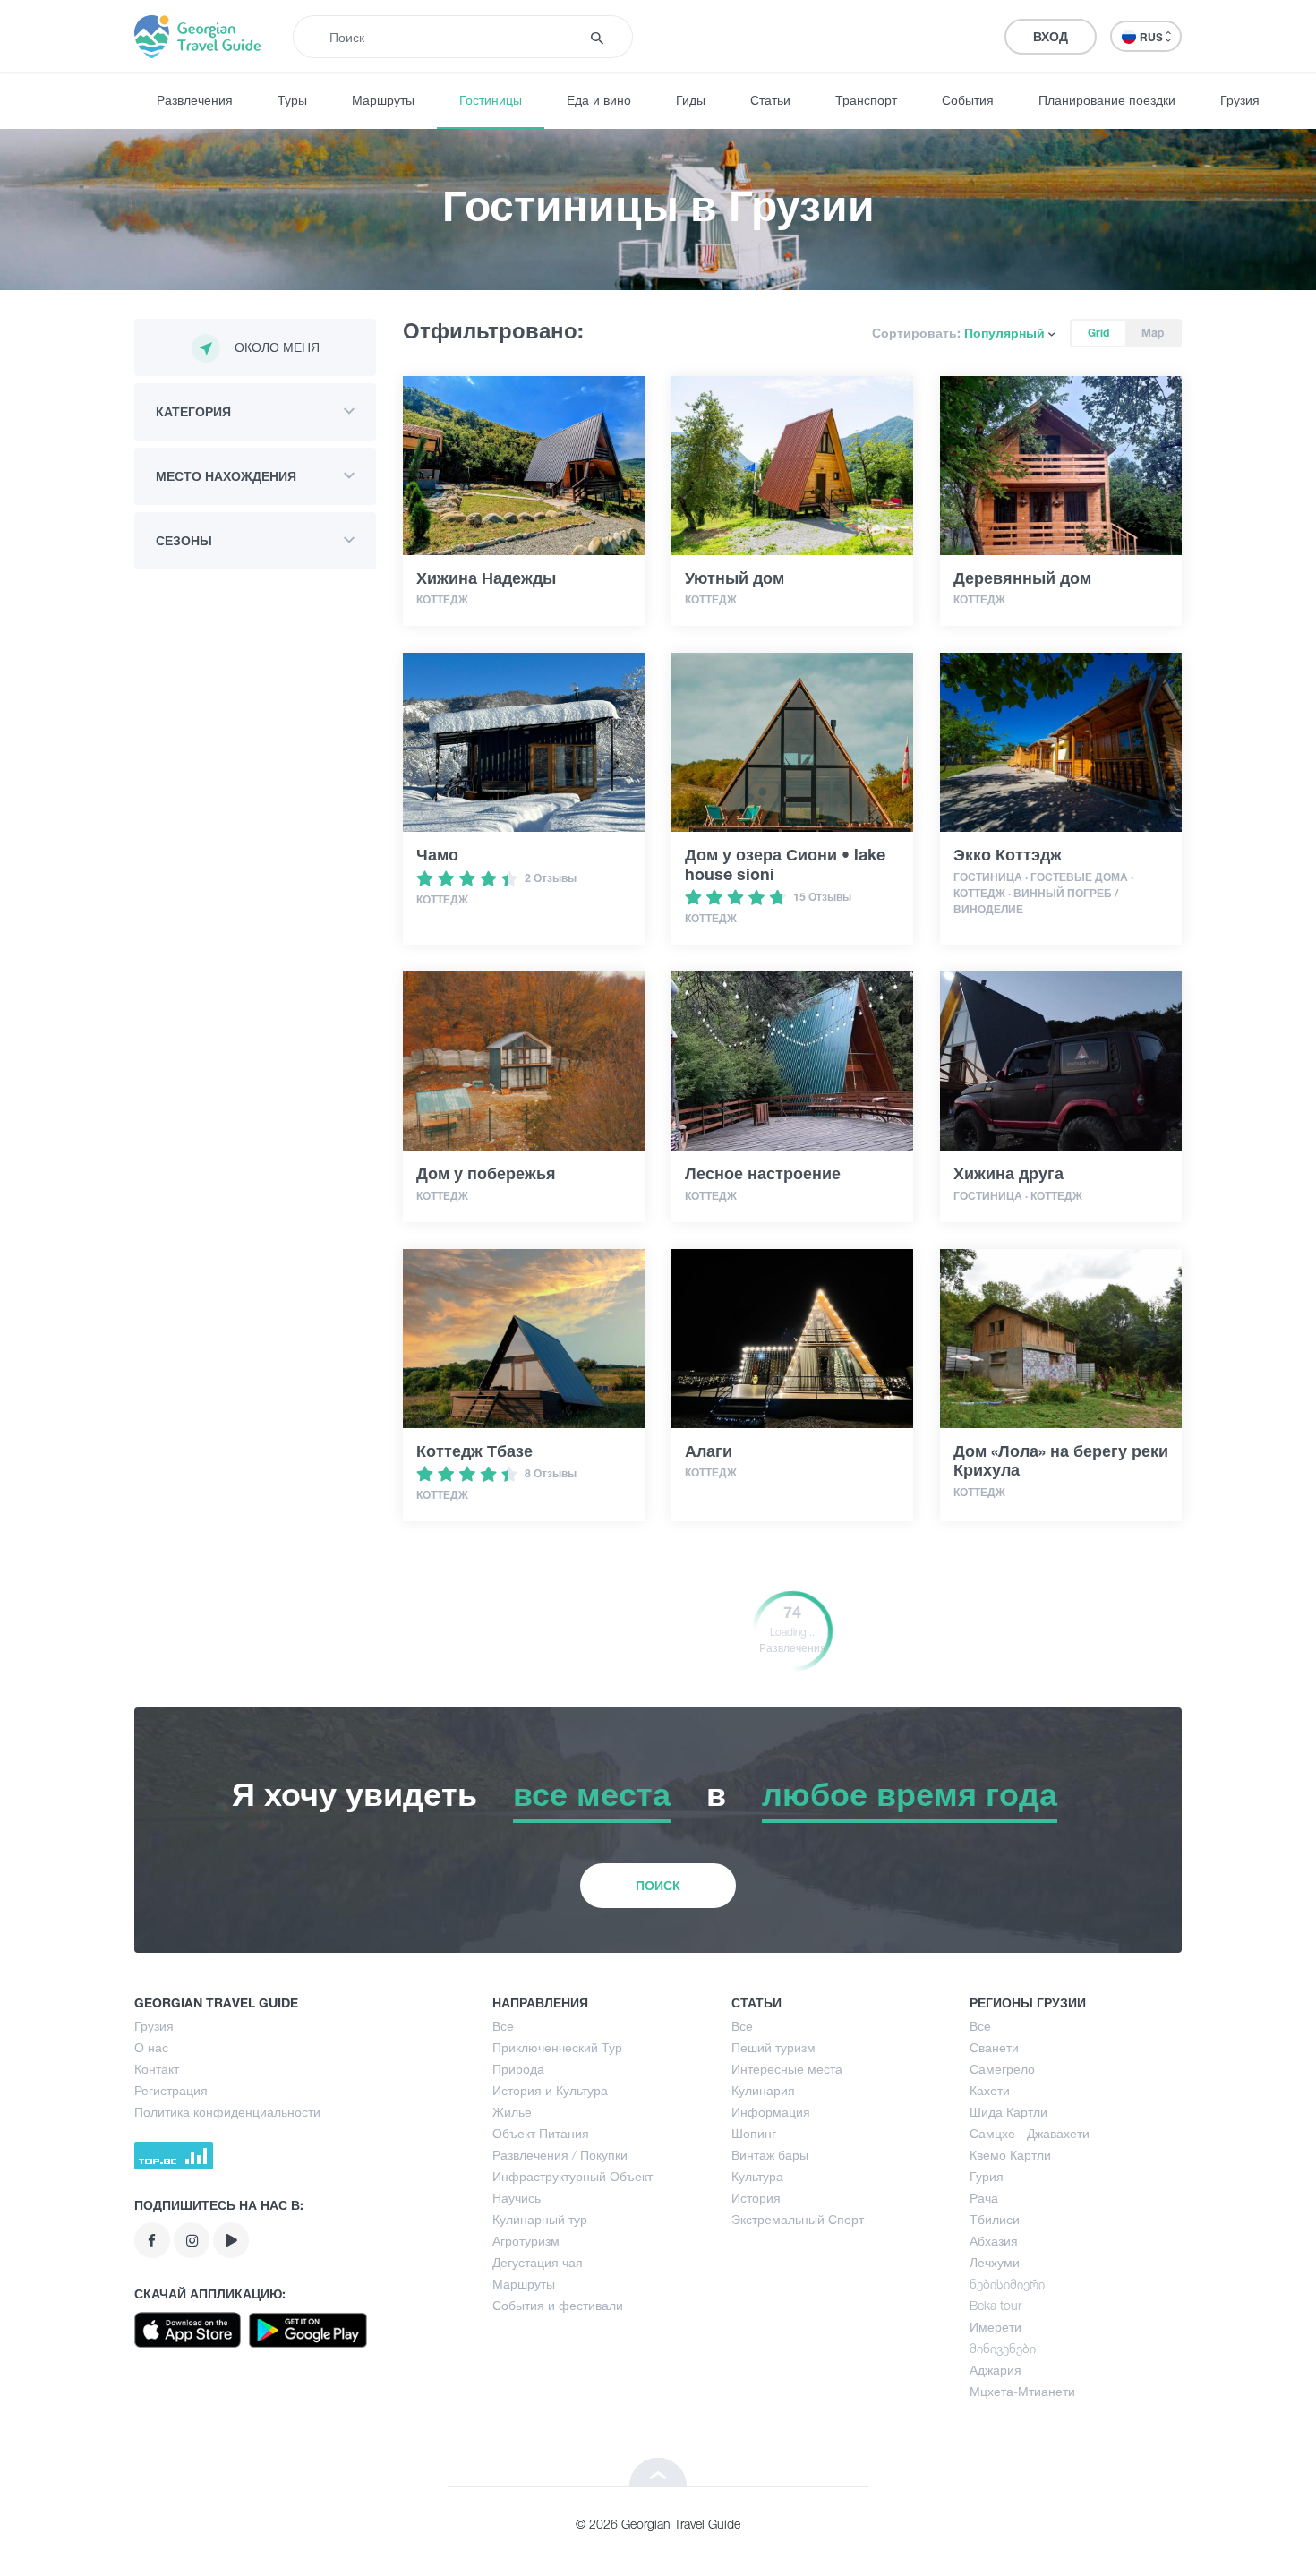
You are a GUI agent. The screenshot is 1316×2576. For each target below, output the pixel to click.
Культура (757, 2176)
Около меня (277, 347)
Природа (518, 2069)
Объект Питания (541, 2133)
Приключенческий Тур (557, 2047)
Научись (517, 2198)
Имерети (996, 2327)
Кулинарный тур (540, 2219)
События (968, 100)
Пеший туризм (773, 2047)
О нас (151, 2047)
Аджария (996, 2370)
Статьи (770, 100)
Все (503, 2026)
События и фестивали (558, 2305)
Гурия (987, 2176)
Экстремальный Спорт (798, 2219)
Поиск (658, 1885)
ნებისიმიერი (1007, 2284)
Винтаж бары (770, 2155)
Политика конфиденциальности (227, 2112)
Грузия (1240, 100)
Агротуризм (526, 2241)
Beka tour (996, 2305)
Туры (292, 100)
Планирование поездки (1107, 100)
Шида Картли (1008, 2112)
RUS (1153, 37)
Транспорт (866, 100)
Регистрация (171, 2090)
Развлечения (195, 100)
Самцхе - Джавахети (1030, 2133)
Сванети (994, 2047)
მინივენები (1003, 2348)
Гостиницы (491, 100)
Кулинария (763, 2090)
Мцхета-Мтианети (1022, 2391)
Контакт (157, 2069)
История (756, 2198)
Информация (771, 2112)
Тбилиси (995, 2219)
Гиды (691, 100)
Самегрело (1002, 2069)
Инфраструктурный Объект (573, 2176)
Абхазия (994, 2241)
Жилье (512, 2112)
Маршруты (383, 100)
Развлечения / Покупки (560, 2155)
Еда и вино (599, 100)
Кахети (990, 2090)
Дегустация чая (538, 2262)
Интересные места (787, 2069)
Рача (984, 2198)
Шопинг (754, 2133)
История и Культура (550, 2090)
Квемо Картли (1010, 2155)
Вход (1051, 36)
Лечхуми (995, 2262)
